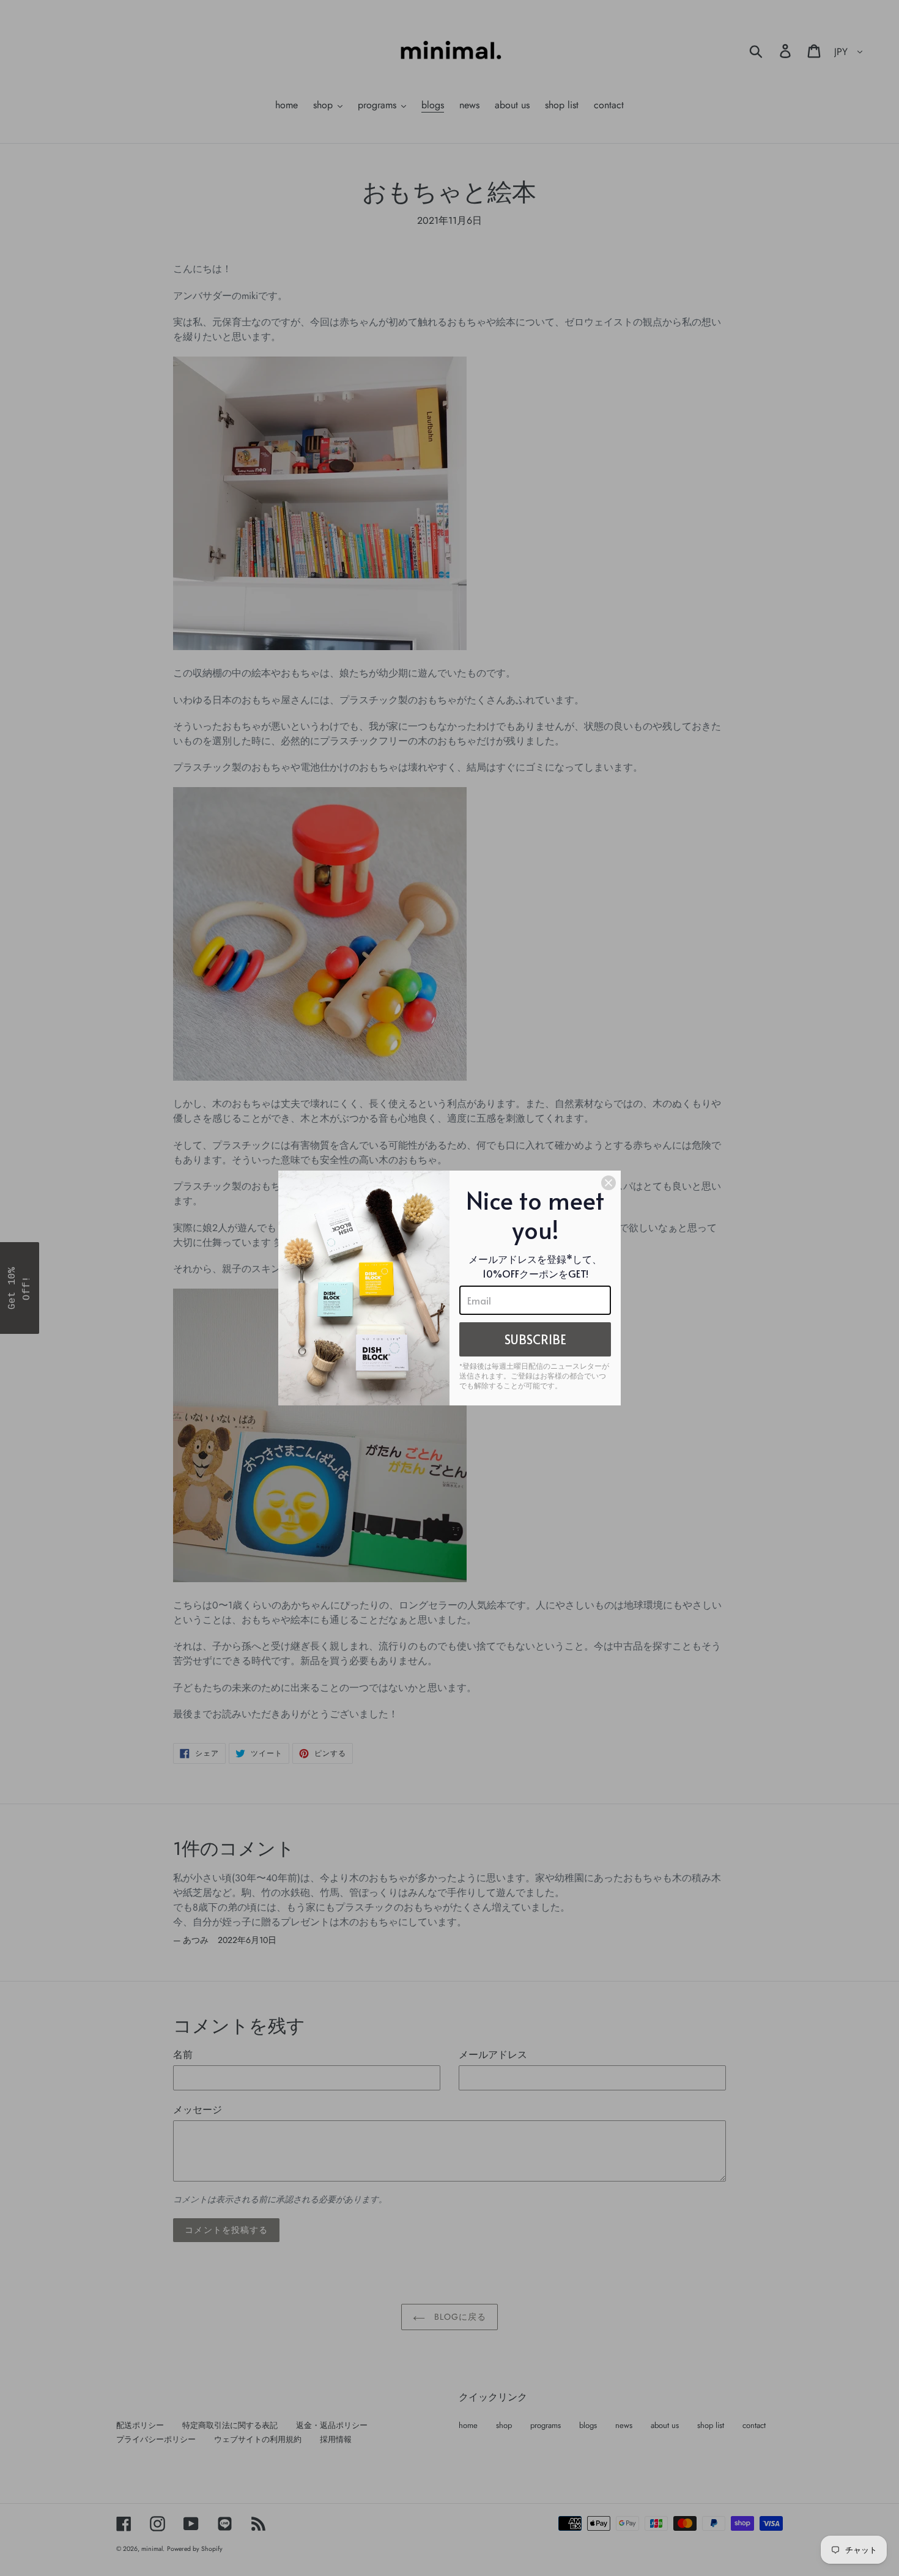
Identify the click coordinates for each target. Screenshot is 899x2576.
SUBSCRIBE (535, 1339)
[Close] (609, 1183)
